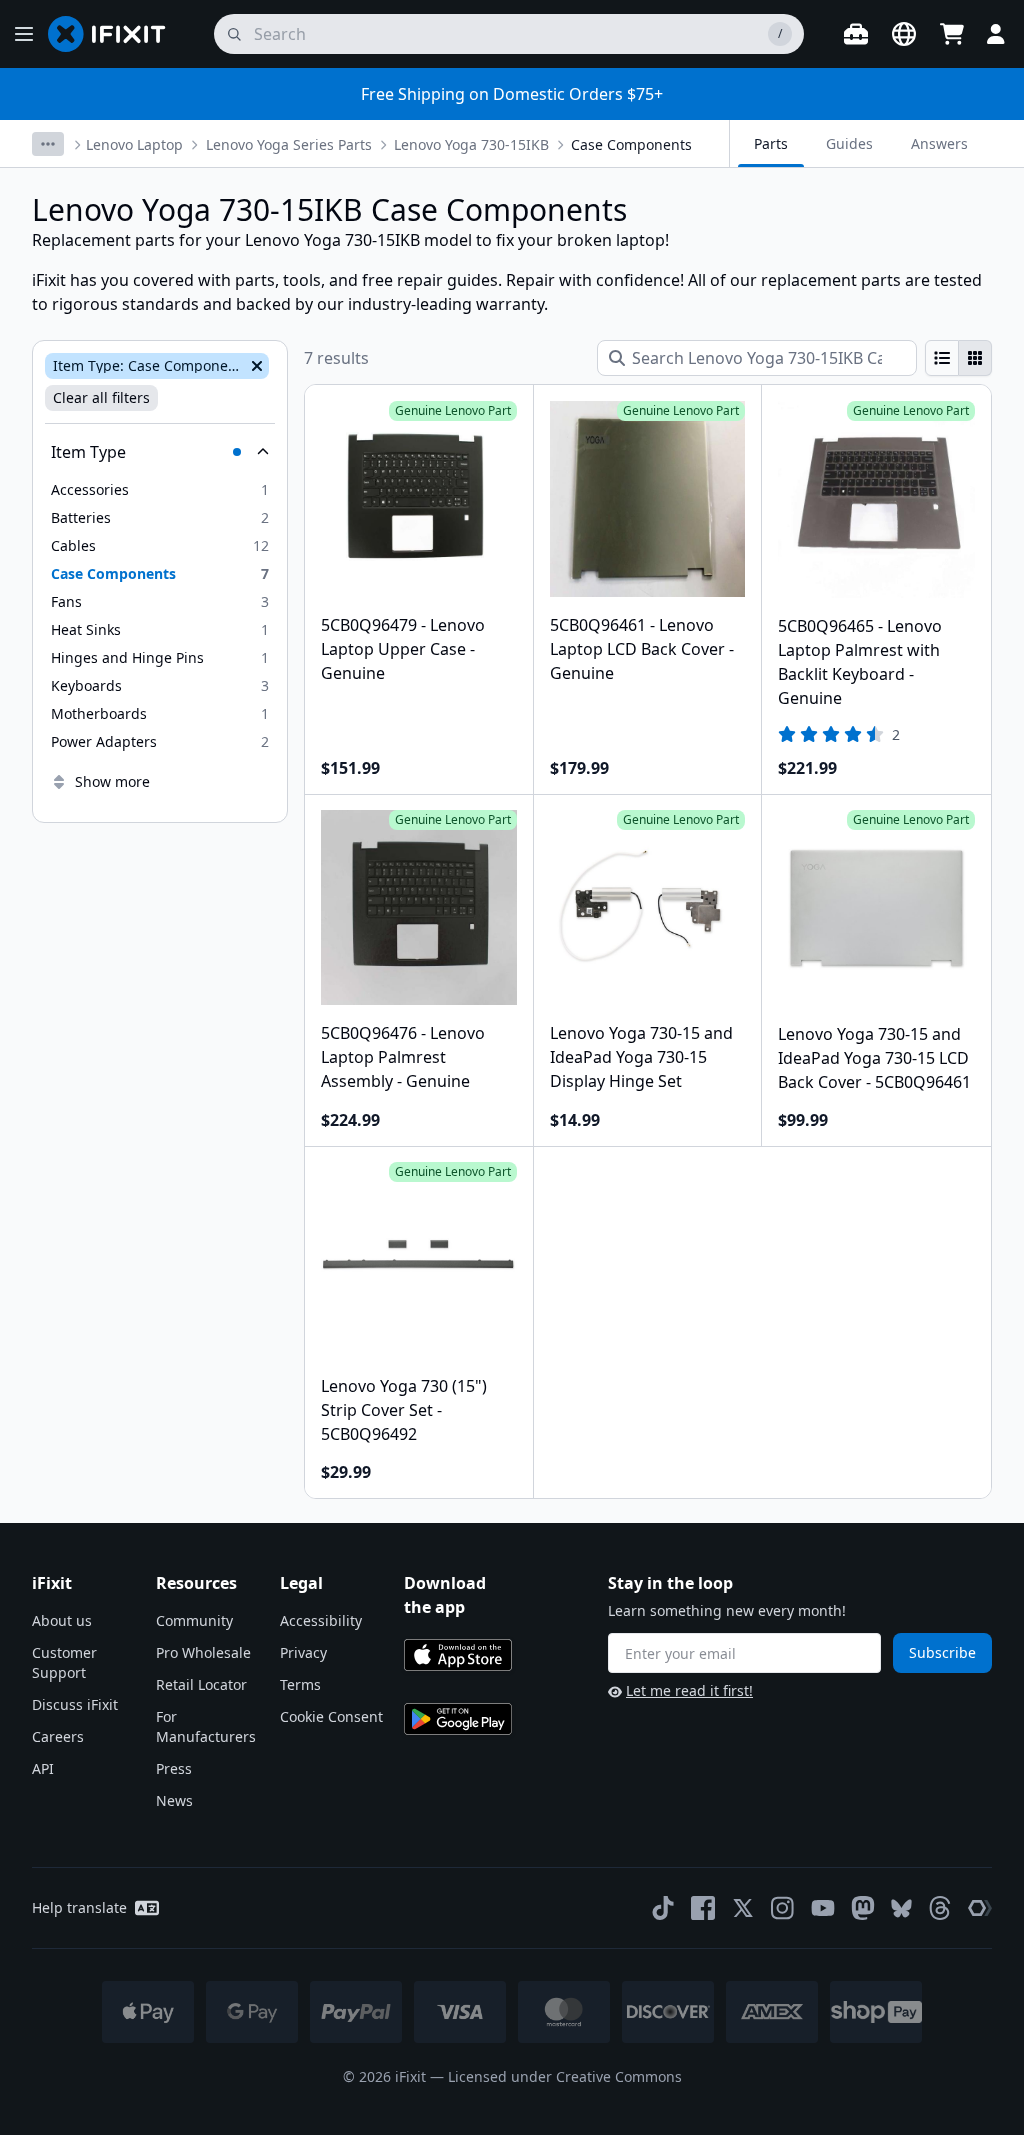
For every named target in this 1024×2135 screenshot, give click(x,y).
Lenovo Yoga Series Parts (289, 144)
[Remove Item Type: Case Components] (255, 366)
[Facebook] (703, 1908)
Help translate (79, 1907)
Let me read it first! (689, 1690)
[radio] (942, 358)
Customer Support (64, 1662)
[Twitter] (743, 1908)
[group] (958, 358)
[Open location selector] (904, 34)
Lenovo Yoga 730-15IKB (471, 144)
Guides (849, 143)
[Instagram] (783, 1908)
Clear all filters (101, 397)
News (174, 1800)
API (43, 1768)
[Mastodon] (863, 1908)
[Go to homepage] (115, 34)
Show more (112, 781)
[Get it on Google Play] (458, 1719)
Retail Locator (201, 1684)
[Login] (996, 34)
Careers (58, 1736)
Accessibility (321, 1620)
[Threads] (940, 1908)
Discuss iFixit (75, 1704)
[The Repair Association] (980, 1908)
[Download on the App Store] (458, 1655)
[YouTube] (823, 1908)
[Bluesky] (901, 1908)
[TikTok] (663, 1908)
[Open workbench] (856, 34)
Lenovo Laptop (134, 144)
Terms (300, 1684)
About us (62, 1620)
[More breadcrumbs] (48, 144)
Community (194, 1620)
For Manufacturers (206, 1726)
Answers (939, 143)
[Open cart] (952, 34)
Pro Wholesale (203, 1652)
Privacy (303, 1652)
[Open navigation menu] (24, 34)
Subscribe (942, 1652)
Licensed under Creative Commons (565, 2076)
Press (174, 1768)
